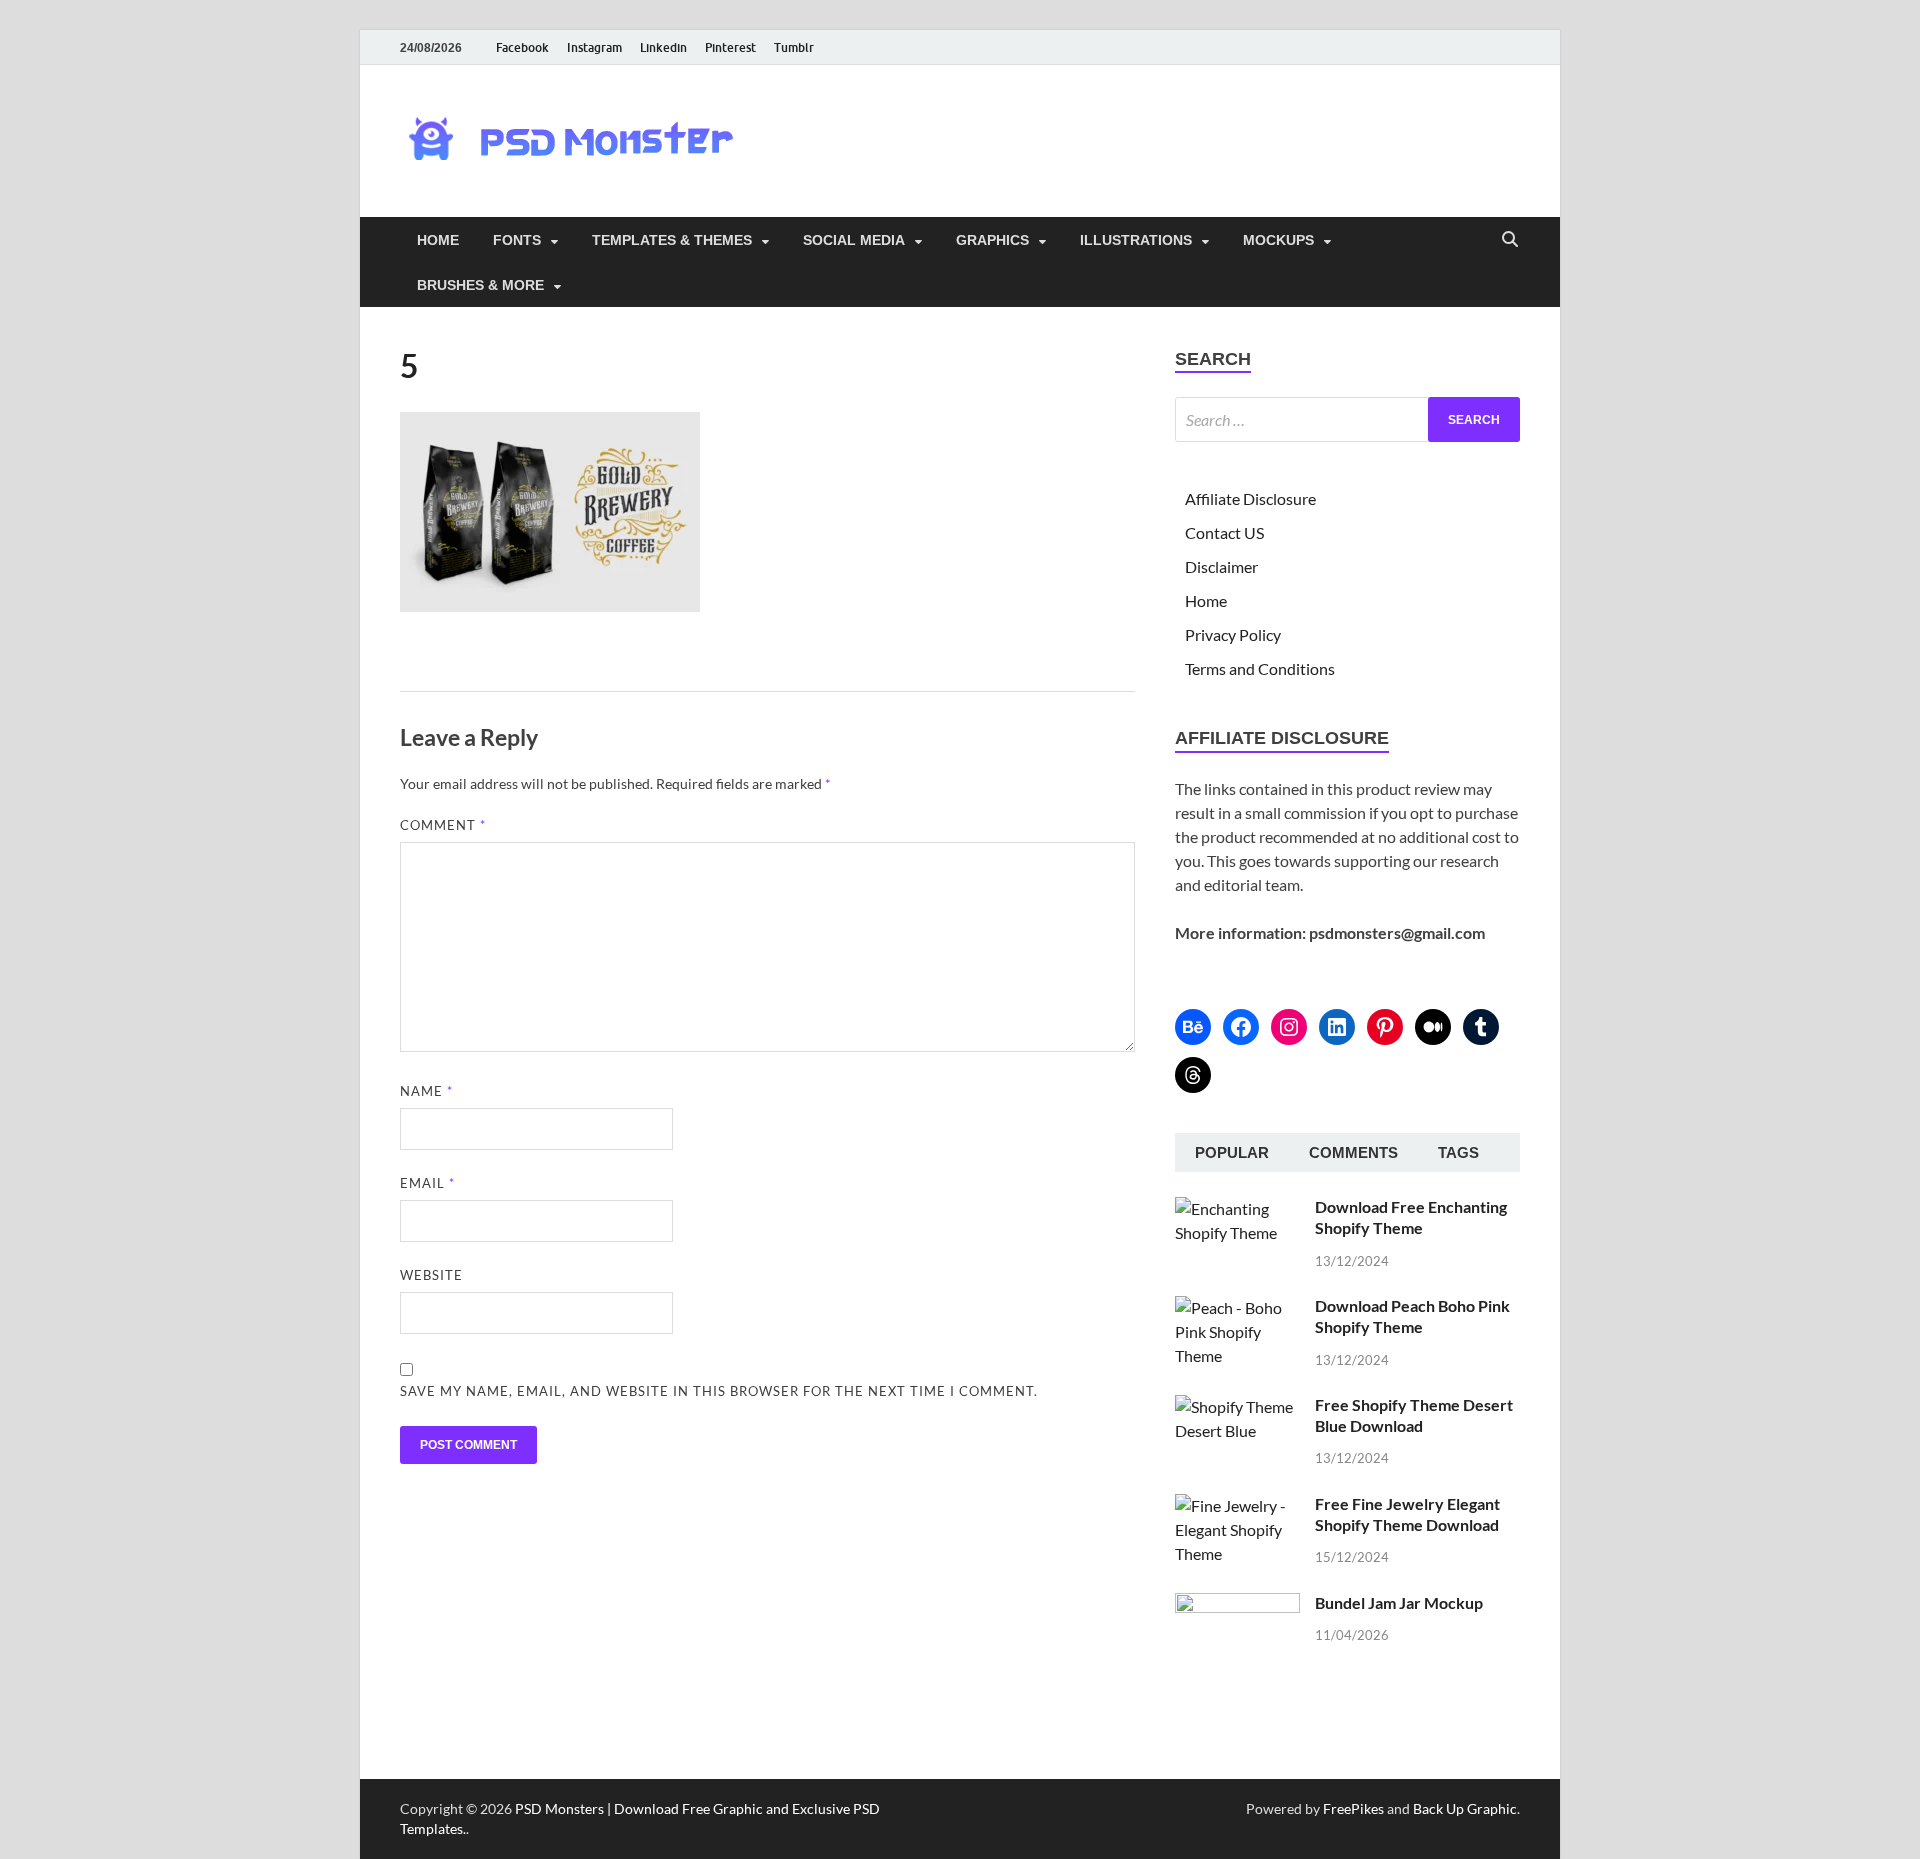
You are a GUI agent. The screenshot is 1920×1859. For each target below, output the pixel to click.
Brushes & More (480, 285)
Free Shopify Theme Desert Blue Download (1414, 1415)
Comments (1353, 1152)
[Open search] (1510, 240)
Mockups (1278, 240)
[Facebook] (1241, 1027)
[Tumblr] (1481, 1027)
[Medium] (1433, 1027)
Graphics (992, 240)
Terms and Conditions (1260, 668)
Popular (1232, 1152)
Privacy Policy (1233, 634)
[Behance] (1193, 1027)
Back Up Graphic (1465, 1808)
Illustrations (1136, 240)
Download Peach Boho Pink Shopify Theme (1412, 1316)
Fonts (517, 240)
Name (426, 1091)
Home (438, 240)
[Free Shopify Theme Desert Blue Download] (1237, 1406)
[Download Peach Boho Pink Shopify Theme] (1237, 1307)
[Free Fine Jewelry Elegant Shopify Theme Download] (1237, 1505)
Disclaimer (1221, 566)
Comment (443, 825)
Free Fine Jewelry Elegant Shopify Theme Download (1407, 1514)
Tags (1458, 1152)
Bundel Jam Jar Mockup (1399, 1602)
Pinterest (730, 47)
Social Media (854, 240)
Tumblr (794, 47)
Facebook (522, 47)
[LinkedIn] (1337, 1027)
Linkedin (663, 47)
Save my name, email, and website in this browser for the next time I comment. (719, 1391)
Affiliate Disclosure (1250, 498)
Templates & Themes (672, 240)
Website (431, 1275)
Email (427, 1183)
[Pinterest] (1385, 1027)
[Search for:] (1347, 419)
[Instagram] (1289, 1027)
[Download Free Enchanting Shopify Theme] (1237, 1208)
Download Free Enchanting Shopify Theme (1411, 1217)
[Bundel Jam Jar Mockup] (1237, 1604)
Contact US (1224, 532)
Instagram (594, 47)
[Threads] (1193, 1075)
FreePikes (1353, 1808)
